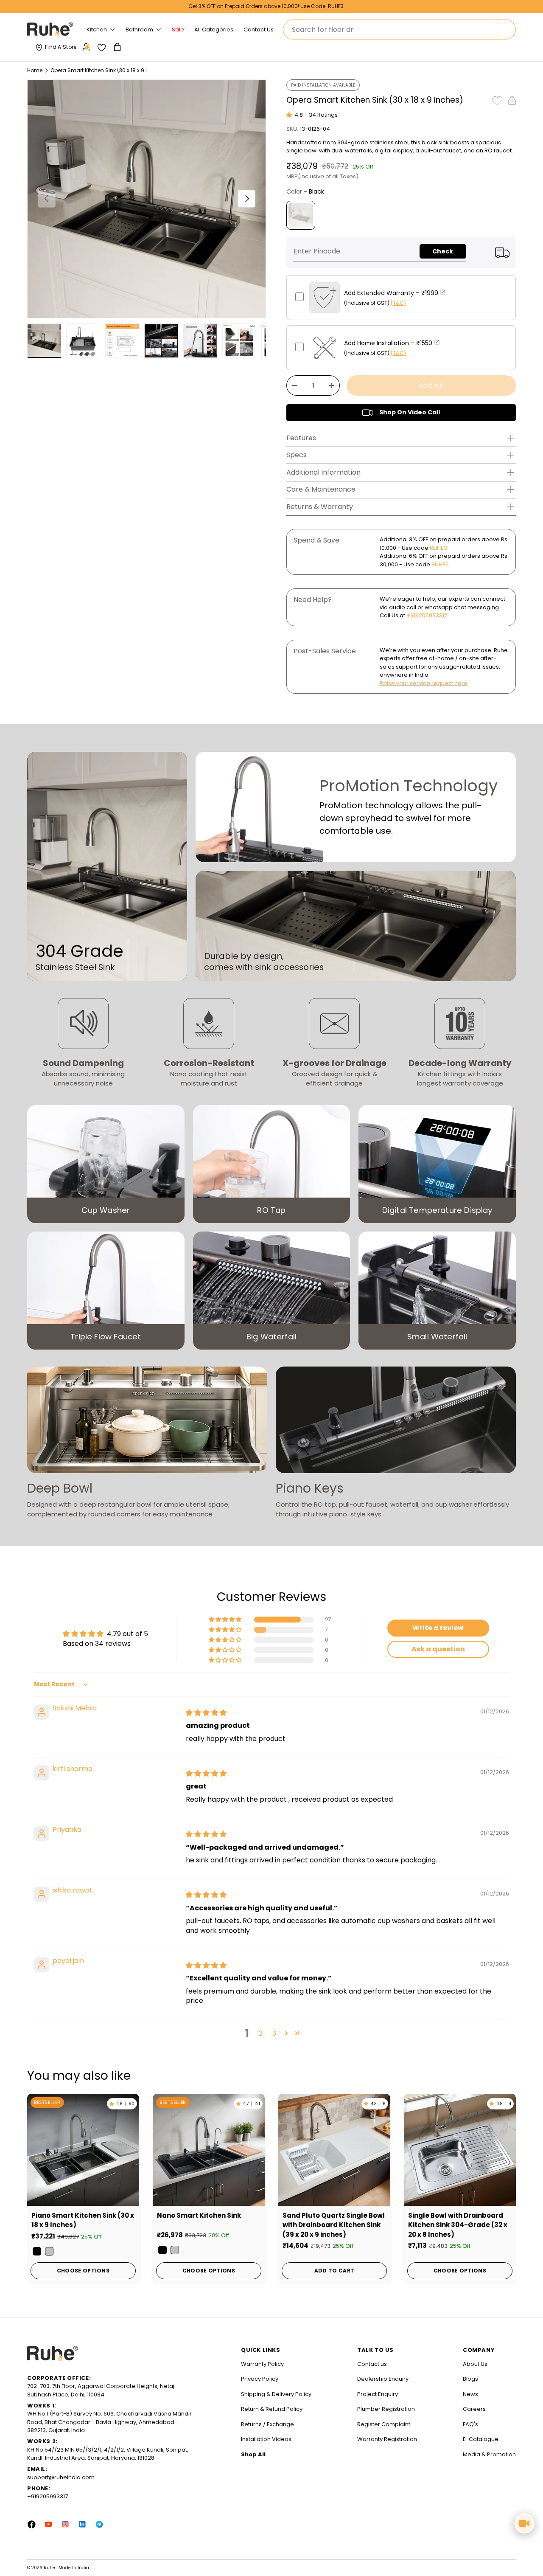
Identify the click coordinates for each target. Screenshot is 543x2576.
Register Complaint (384, 2424)
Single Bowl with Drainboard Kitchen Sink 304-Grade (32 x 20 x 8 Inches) (458, 2225)
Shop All (253, 2454)
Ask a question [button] (438, 1649)
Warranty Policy (262, 2364)
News (470, 2394)
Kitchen (97, 30)
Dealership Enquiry (383, 2379)
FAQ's (470, 2424)
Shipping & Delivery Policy (276, 2394)
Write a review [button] (438, 1628)
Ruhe (50, 2568)
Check (443, 251)
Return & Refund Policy (272, 2409)
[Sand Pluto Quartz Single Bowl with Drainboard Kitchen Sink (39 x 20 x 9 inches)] (334, 2150)
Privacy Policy (260, 2379)
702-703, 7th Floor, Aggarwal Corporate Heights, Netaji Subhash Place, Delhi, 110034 (101, 2390)
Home (35, 70)
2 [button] (261, 2033)
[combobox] (399, 30)
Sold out (431, 385)
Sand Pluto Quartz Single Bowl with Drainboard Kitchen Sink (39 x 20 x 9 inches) (334, 2225)
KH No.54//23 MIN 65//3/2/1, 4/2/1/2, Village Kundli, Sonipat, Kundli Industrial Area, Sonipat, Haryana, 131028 (108, 2454)
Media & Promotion (489, 2454)
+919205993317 (427, 615)
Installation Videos (266, 2439)
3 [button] (274, 2033)
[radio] (301, 215)
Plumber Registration (386, 2409)
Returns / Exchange (267, 2424)
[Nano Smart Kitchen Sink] (209, 2150)
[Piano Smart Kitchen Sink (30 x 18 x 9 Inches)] (83, 2150)
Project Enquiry (378, 2394)
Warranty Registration (387, 2439)
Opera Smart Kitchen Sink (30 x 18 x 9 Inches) (101, 70)
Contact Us (259, 30)
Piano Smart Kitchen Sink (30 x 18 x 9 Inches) (83, 2220)
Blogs (470, 2379)
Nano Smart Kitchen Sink (199, 2215)
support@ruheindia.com (61, 2477)
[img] (206, 1713)
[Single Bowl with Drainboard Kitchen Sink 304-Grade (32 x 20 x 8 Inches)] (460, 2150)
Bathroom (139, 30)
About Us (475, 2364)
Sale (178, 30)
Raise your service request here (424, 683)
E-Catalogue (481, 2439)
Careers (474, 2409)
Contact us (372, 2364)
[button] (118, 47)
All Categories (214, 30)
